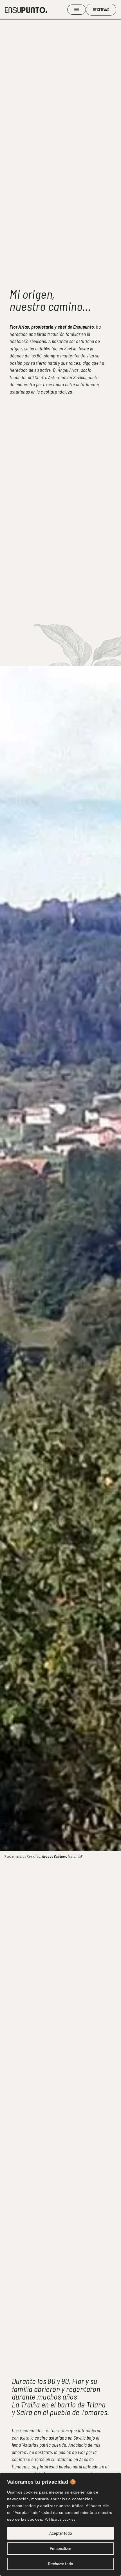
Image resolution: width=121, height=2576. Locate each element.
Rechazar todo (61, 2564)
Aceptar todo (61, 2533)
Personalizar (60, 2548)
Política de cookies (60, 2519)
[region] (60, 2524)
